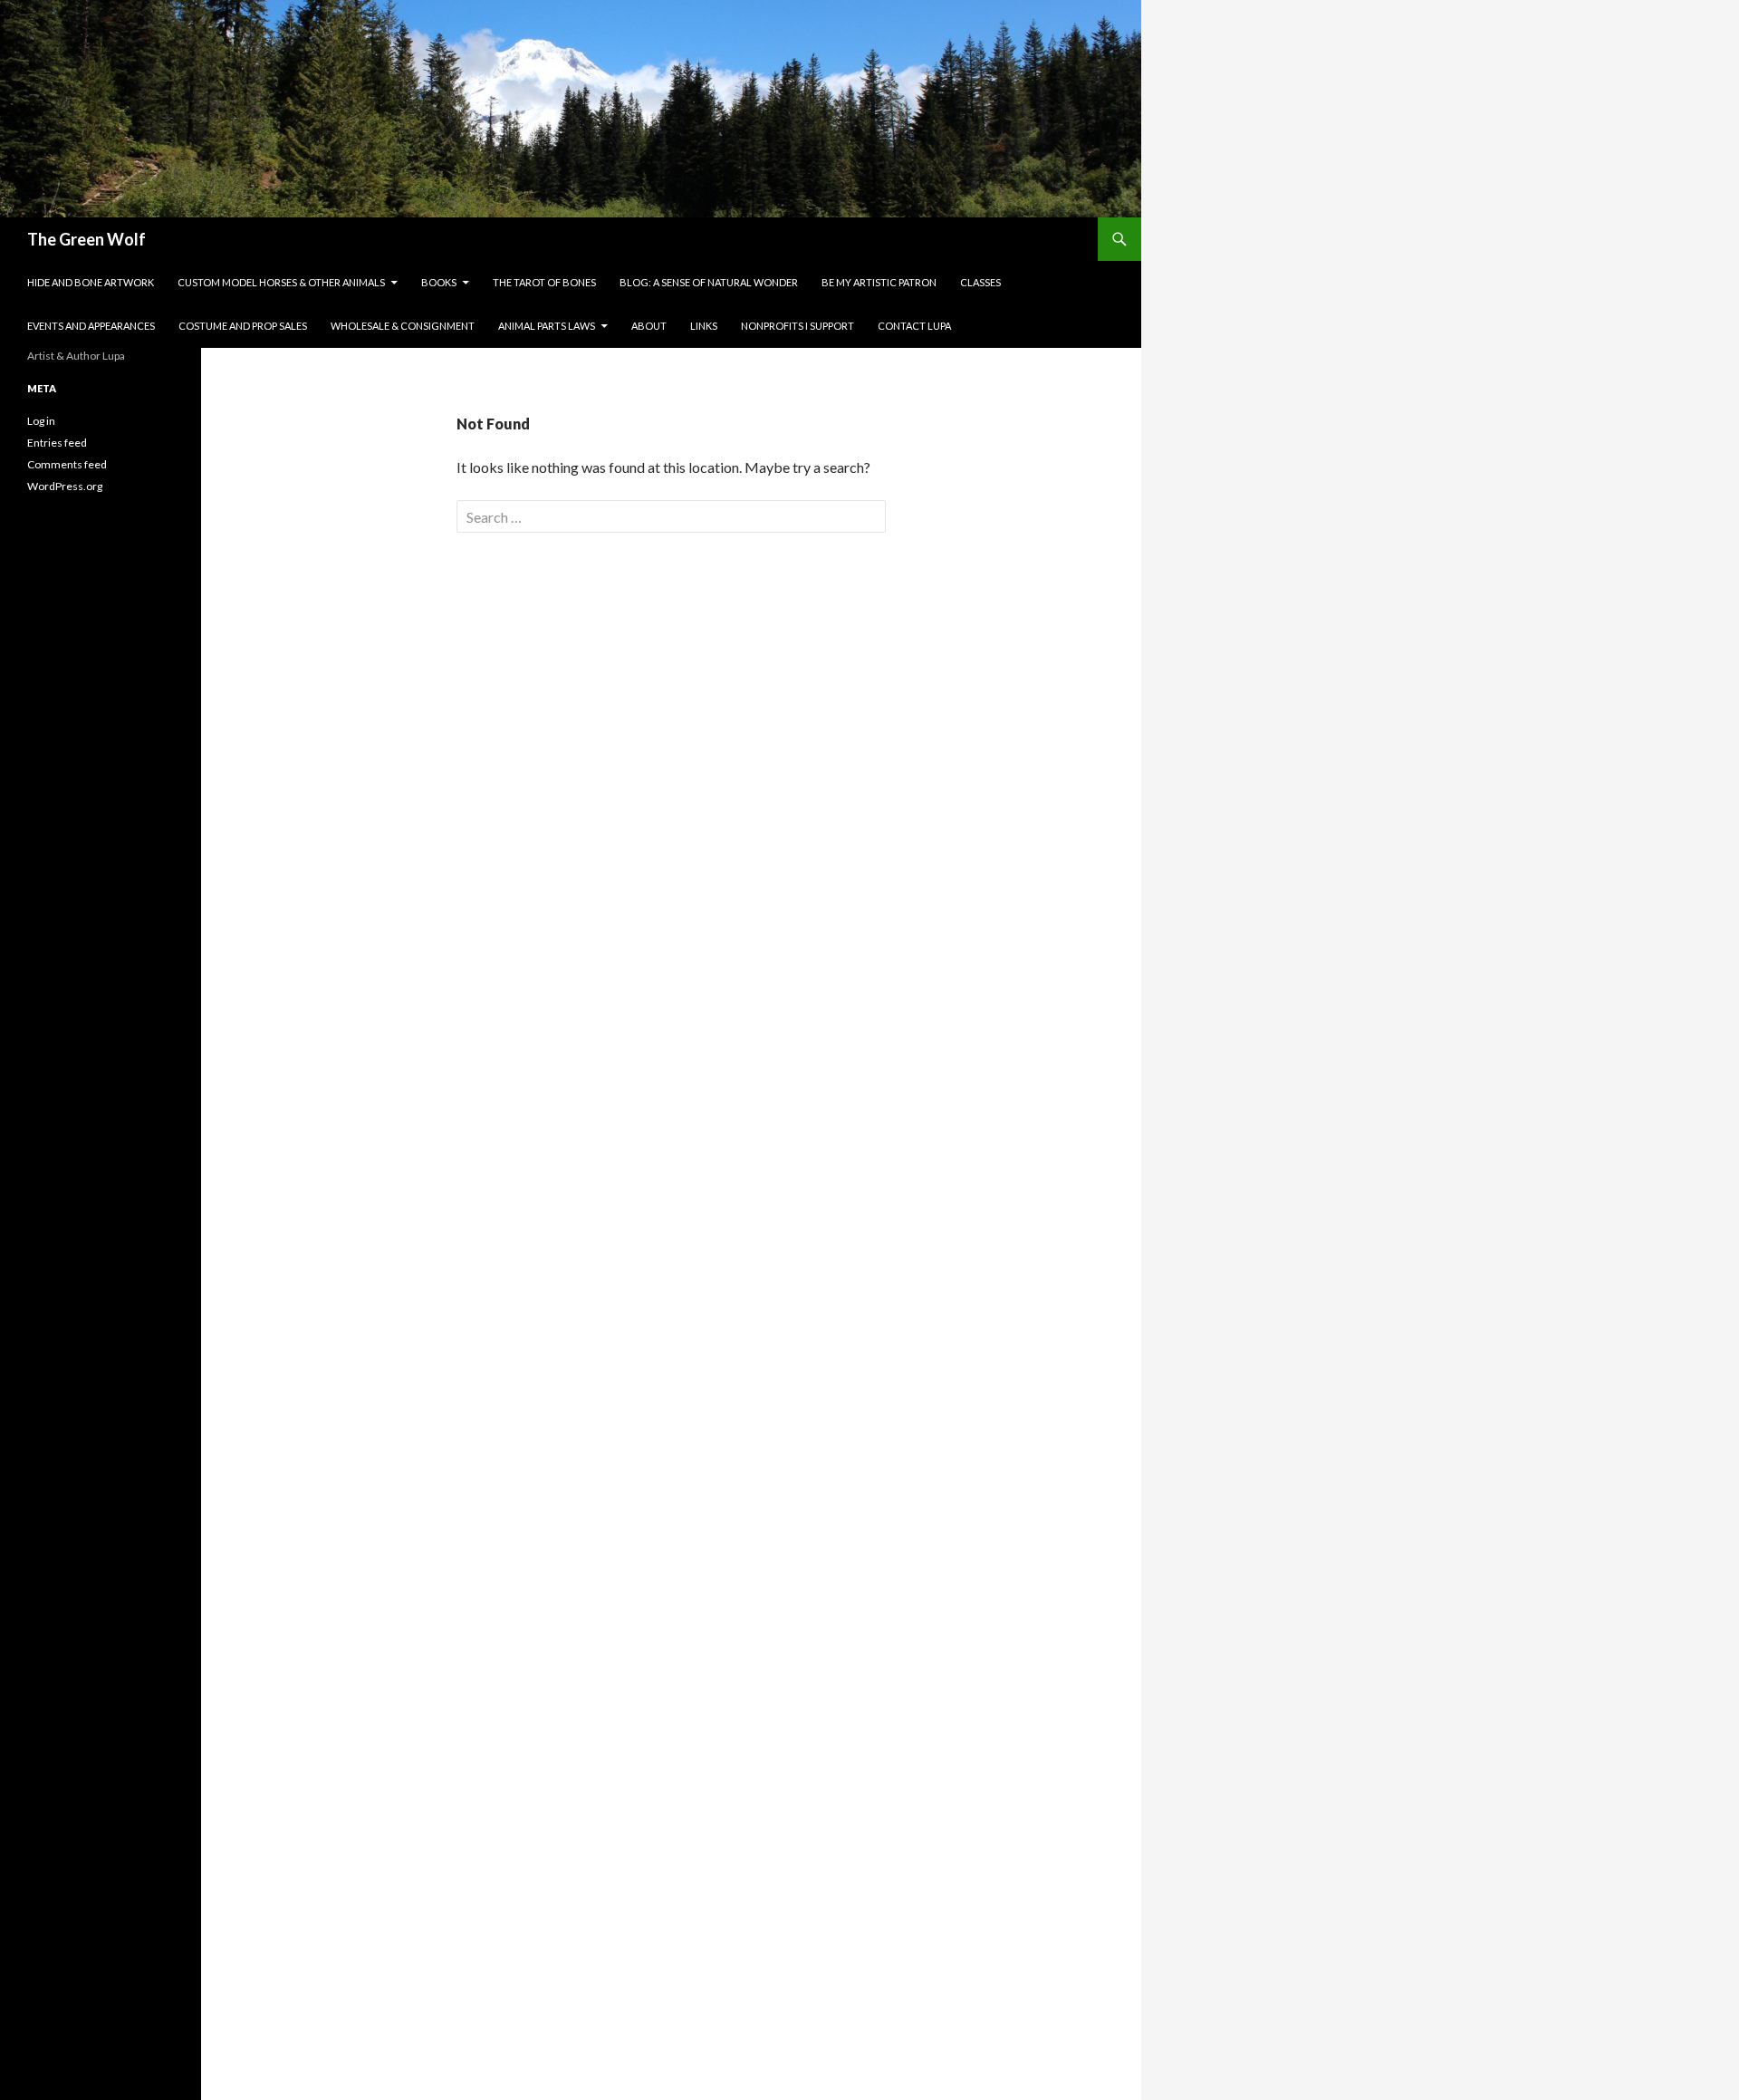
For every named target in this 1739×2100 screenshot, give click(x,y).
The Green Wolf (86, 239)
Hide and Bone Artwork (91, 282)
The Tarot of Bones (544, 282)
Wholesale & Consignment (403, 326)
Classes (980, 282)
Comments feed (67, 464)
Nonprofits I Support (797, 326)
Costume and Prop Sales (243, 326)
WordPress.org (65, 486)
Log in (41, 421)
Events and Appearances (91, 326)
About (649, 326)
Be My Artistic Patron (879, 282)
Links (704, 326)
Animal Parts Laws (547, 326)
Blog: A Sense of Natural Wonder (709, 282)
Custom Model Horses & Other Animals (281, 282)
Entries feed (57, 443)
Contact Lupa (914, 326)
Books (439, 282)
